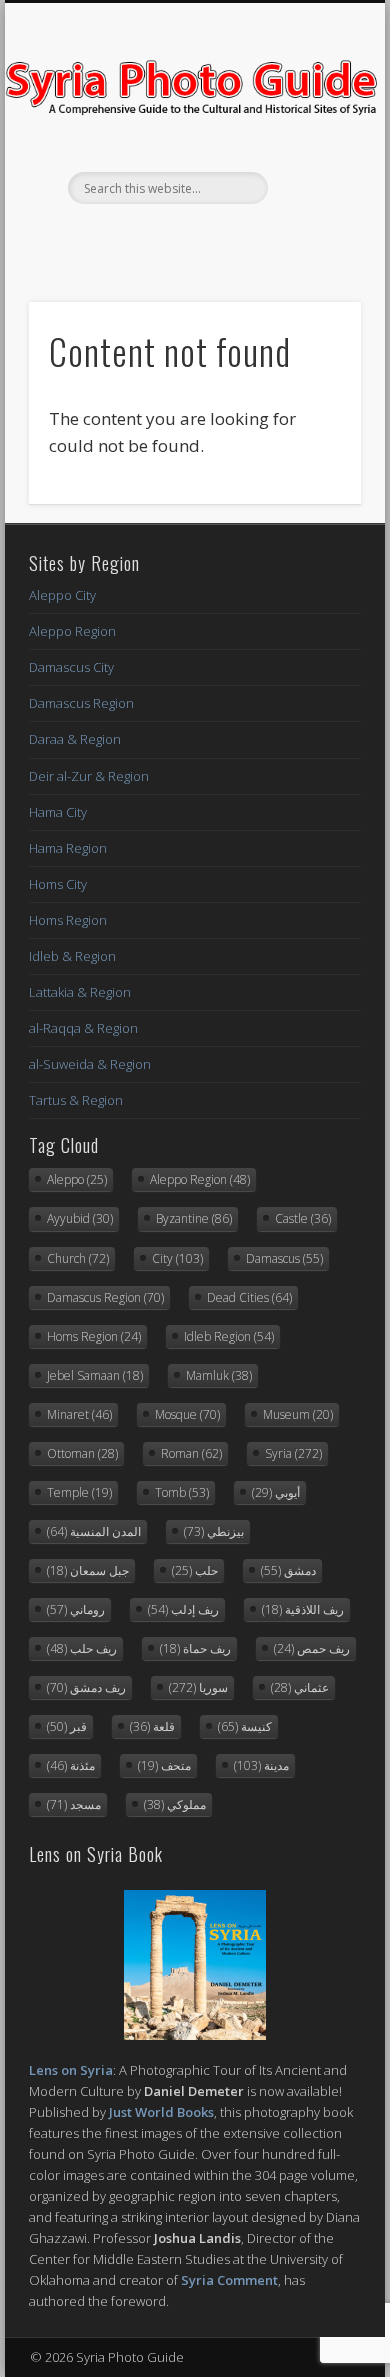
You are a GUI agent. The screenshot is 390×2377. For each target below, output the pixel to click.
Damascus (284, 1258)
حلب (195, 1570)
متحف (164, 1765)
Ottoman (82, 1453)
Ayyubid (80, 1218)
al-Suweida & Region (90, 1064)
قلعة (152, 1726)
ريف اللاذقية (303, 1609)
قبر (67, 1726)
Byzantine (194, 1218)
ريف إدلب (183, 1609)
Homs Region (68, 920)
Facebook (151, 238)
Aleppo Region (72, 631)
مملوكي (175, 1804)
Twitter (192, 238)
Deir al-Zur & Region (89, 776)
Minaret (79, 1414)
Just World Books (161, 2112)
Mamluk (219, 1375)
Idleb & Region (72, 956)
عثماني (300, 1687)
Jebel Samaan (95, 1375)
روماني (76, 1609)
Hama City (58, 812)
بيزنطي (214, 1531)
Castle (303, 1218)
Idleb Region (229, 1336)
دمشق (288, 1570)
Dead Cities (249, 1297)
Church (78, 1258)
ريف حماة (195, 1648)
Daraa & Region (75, 739)
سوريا (198, 1687)
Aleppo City (62, 595)
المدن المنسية (94, 1531)
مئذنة (71, 1765)
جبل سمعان (88, 1570)
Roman (191, 1453)
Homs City (58, 884)
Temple (79, 1492)
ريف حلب (82, 1648)
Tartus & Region (76, 1100)
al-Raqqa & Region (83, 1028)
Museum (298, 1414)
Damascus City (71, 667)
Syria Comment (229, 2280)
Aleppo (77, 1179)
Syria (293, 1453)
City (177, 1258)
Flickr (233, 238)
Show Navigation (312, 179)
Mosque (187, 1414)
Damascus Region (81, 703)
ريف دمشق (86, 1687)
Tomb (182, 1492)
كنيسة (245, 1726)
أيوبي (276, 1492)
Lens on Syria (71, 2070)
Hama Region (68, 848)
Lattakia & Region (80, 992)
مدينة (261, 1765)
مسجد (74, 1804)
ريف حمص (312, 1648)
